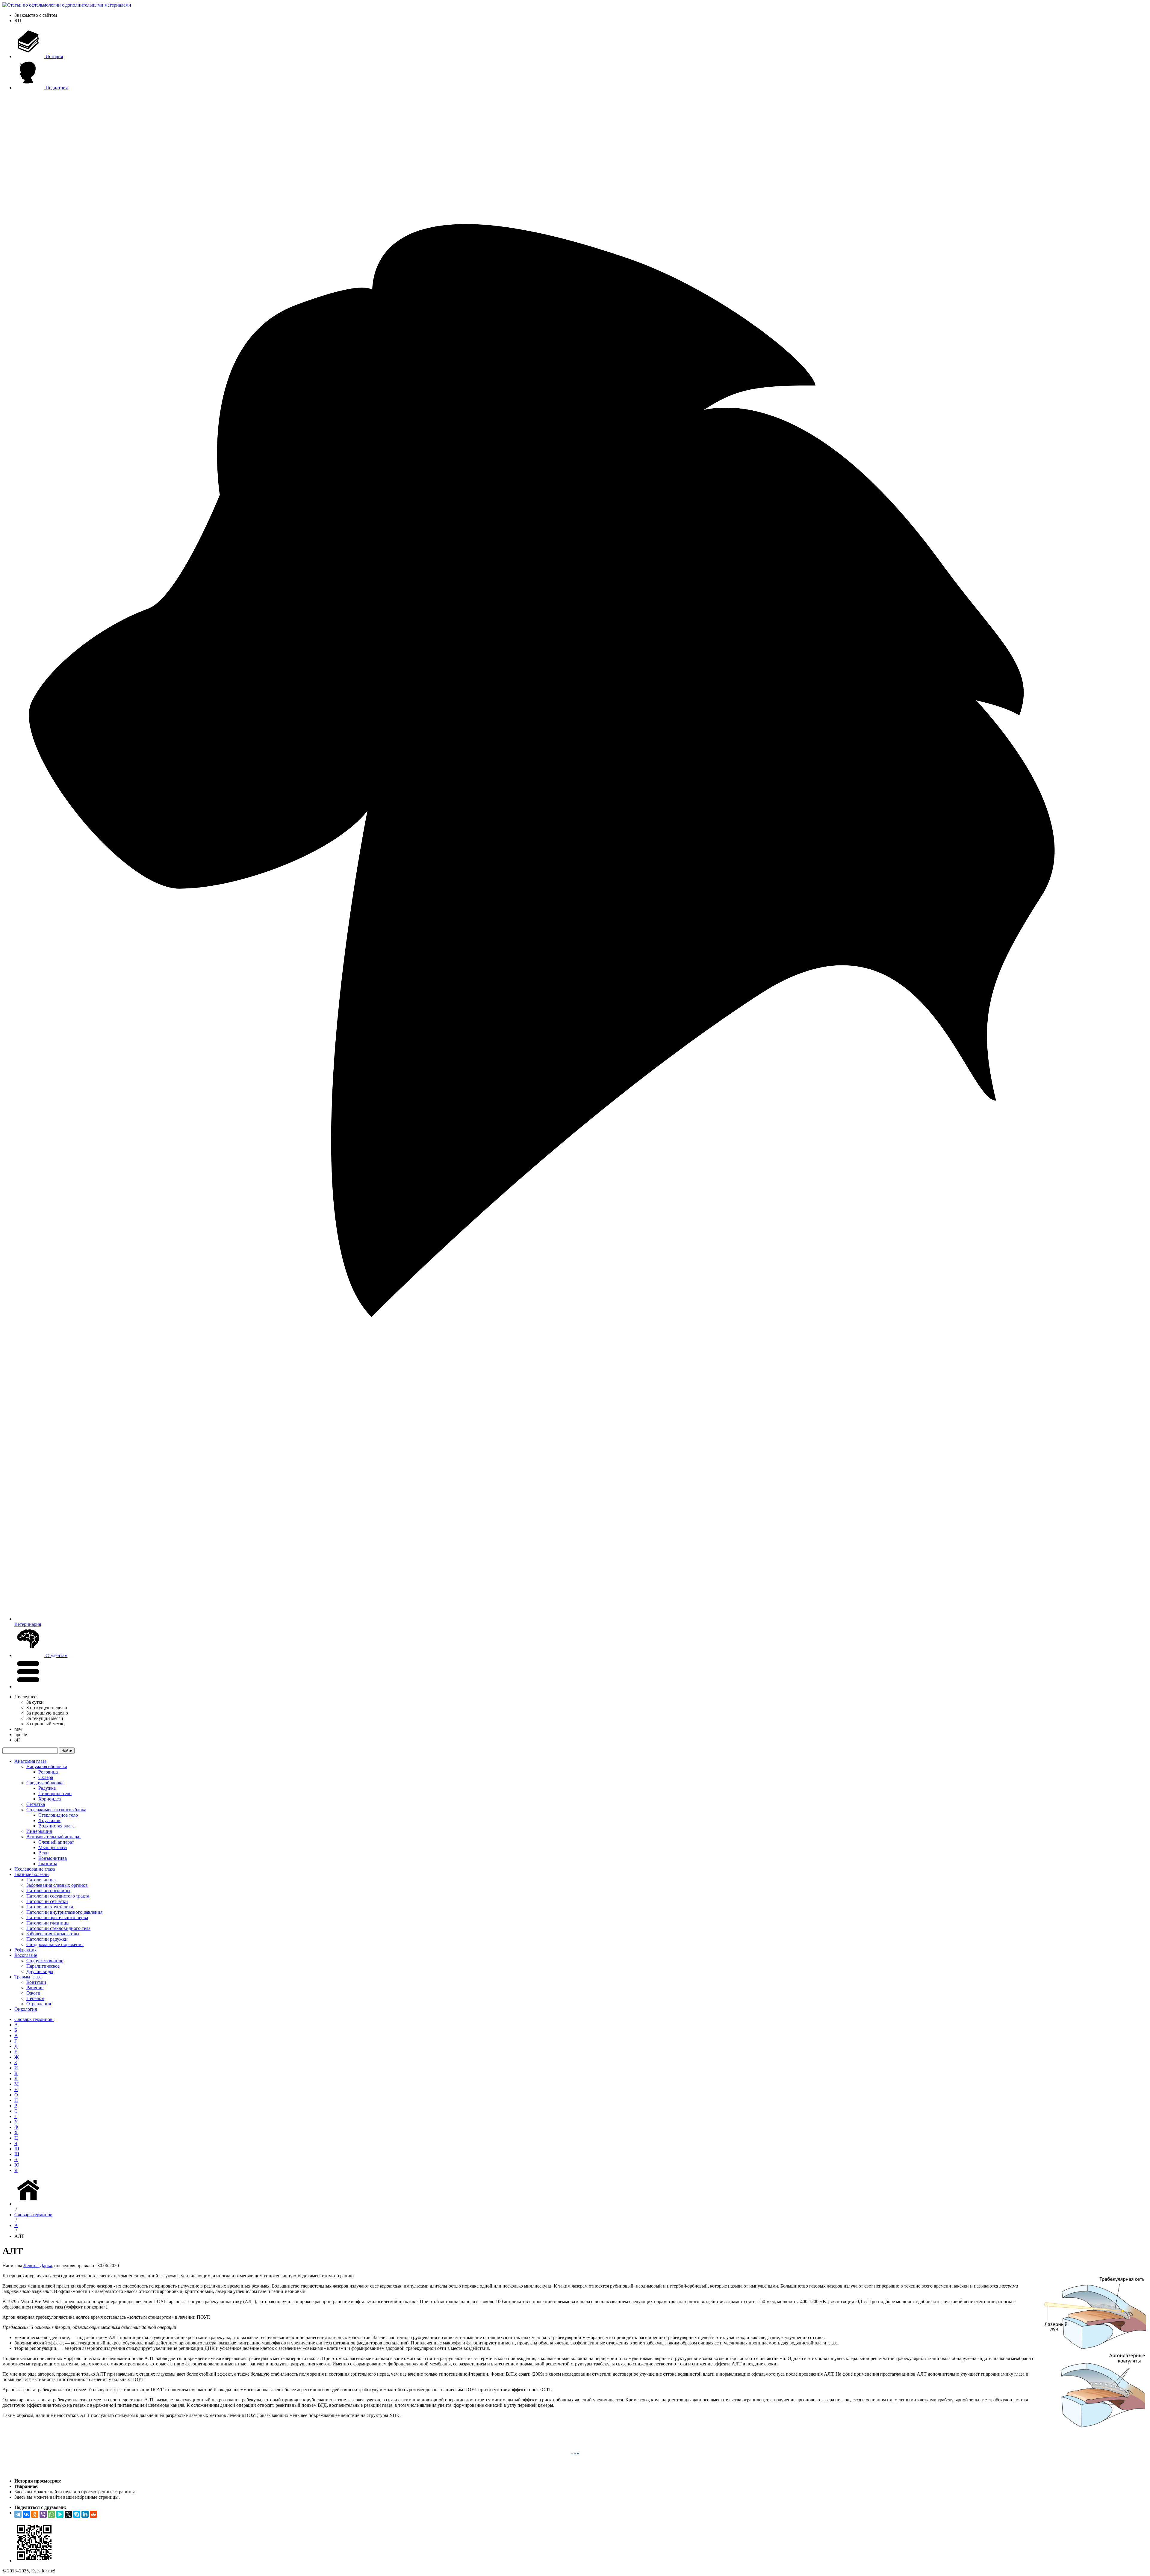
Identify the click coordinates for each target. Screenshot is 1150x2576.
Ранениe (35, 1988)
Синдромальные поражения (55, 1944)
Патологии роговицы (48, 1891)
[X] (68, 2514)
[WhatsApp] (52, 2514)
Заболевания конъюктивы (53, 1934)
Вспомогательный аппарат (54, 1837)
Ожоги (33, 1993)
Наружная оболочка (47, 1767)
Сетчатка (36, 1804)
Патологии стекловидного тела (58, 1928)
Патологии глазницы (48, 1923)
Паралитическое (43, 1966)
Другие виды (40, 1971)
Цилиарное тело (55, 1793)
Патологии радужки (47, 1939)
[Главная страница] (29, 2204)
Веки (44, 1853)
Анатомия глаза (30, 1761)
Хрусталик (49, 1820)
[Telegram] (18, 2514)
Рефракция (25, 1950)
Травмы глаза (28, 1977)
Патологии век (42, 1880)
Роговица (48, 1772)
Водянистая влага (56, 1826)
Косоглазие (26, 1955)
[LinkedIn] (85, 2514)
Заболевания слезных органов (57, 1885)
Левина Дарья (38, 2266)
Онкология (26, 2009)
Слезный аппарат (56, 1842)
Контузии (36, 1982)
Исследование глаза (35, 1869)
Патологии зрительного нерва (57, 1917)
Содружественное (45, 1961)
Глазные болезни (32, 1874)
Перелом (35, 1998)
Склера (46, 1777)
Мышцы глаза (53, 1847)
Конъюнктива (53, 1858)
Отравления (39, 2004)
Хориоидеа (50, 1799)
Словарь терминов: (34, 2019)
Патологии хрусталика (50, 1907)
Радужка (47, 1788)
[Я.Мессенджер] (60, 2514)
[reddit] (93, 2514)
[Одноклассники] (35, 2514)
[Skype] (77, 2514)
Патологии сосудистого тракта (58, 1896)
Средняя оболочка (45, 1783)
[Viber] (43, 2514)
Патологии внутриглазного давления (64, 1912)
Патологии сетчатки (47, 1901)
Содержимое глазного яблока (56, 1810)
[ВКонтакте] (26, 2514)
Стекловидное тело (58, 1815)
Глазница (48, 1864)
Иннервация (39, 1831)
